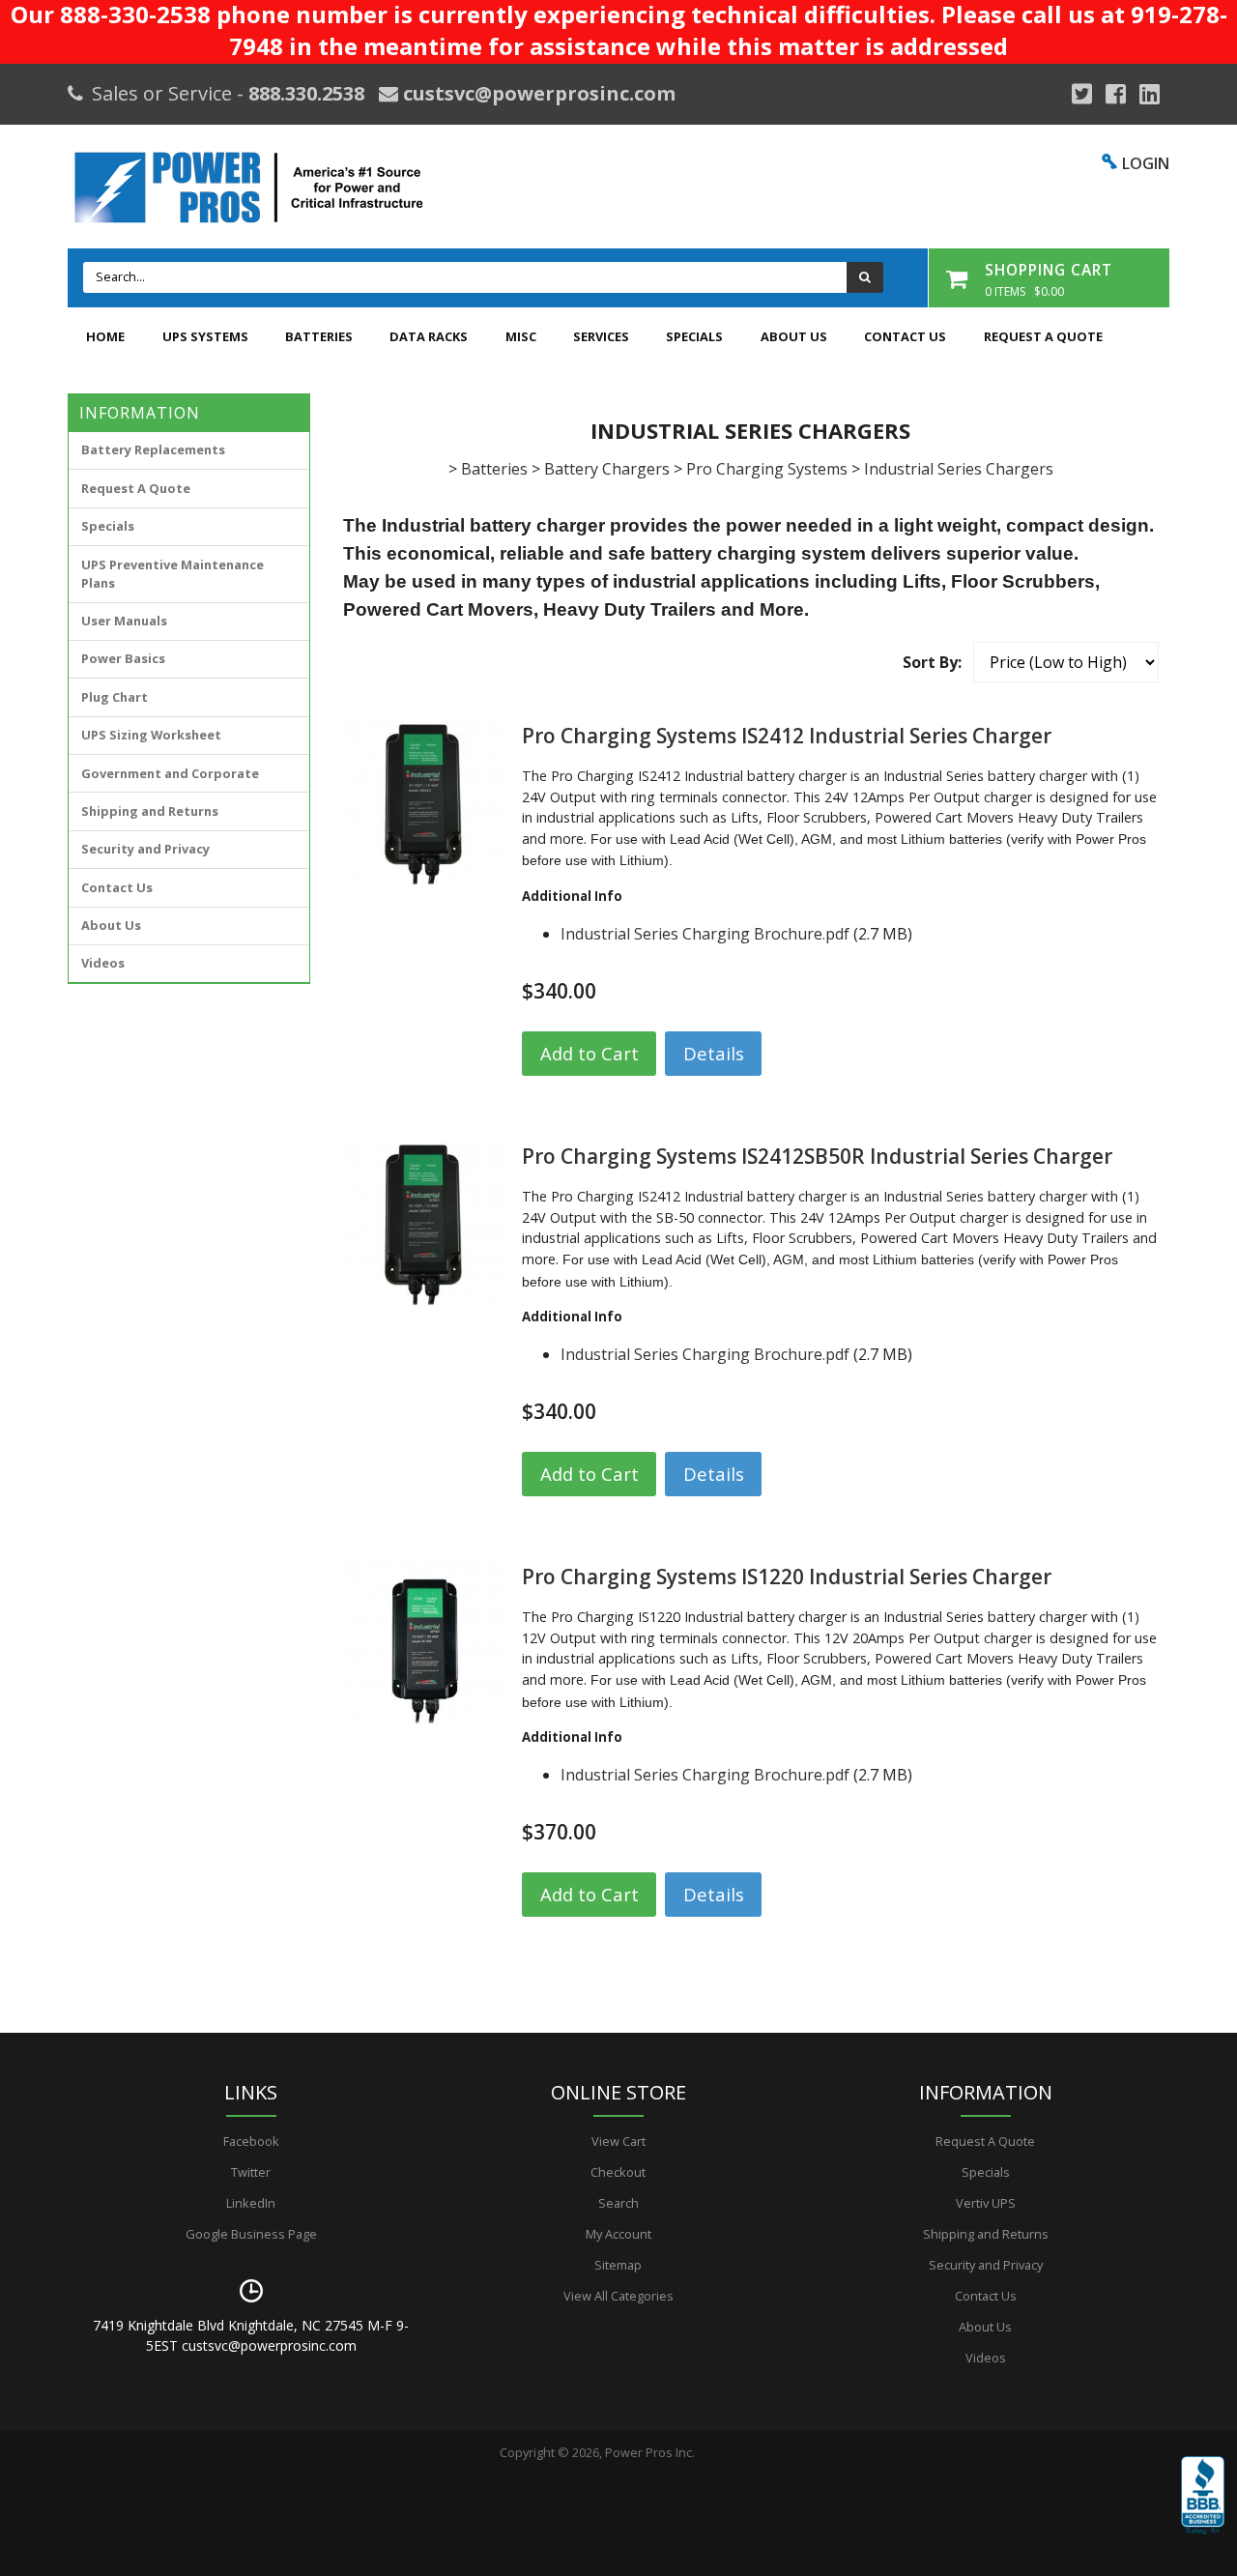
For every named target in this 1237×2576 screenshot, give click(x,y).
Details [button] (714, 1053)
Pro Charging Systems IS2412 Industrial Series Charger (787, 736)
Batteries (319, 336)
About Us (794, 336)
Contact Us (905, 336)
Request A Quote (1043, 336)
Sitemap (618, 2265)
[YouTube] (1150, 94)
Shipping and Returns (150, 811)
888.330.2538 (306, 93)
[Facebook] (1116, 94)
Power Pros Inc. (650, 2452)
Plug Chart (115, 697)
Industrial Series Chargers (959, 469)
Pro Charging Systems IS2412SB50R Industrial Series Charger (817, 1156)
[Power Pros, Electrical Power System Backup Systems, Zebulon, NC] (1203, 2509)
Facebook (251, 2141)
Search (618, 2203)
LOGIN (1146, 163)
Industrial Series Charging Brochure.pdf (705, 934)
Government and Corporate (170, 773)
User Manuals (124, 621)
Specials (694, 336)
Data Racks (429, 336)
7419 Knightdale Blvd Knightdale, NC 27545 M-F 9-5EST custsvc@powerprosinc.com (251, 2335)
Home (105, 336)
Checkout (618, 2172)
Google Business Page (251, 2234)
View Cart (618, 2141)
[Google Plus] (1082, 94)
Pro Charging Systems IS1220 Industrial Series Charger (787, 1577)
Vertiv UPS (986, 2203)
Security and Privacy (145, 849)
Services (601, 336)
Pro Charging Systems (767, 469)
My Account (618, 2234)
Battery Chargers (607, 469)
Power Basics (123, 658)
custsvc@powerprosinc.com (537, 93)
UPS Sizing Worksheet (151, 735)
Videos (103, 963)
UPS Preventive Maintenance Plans (173, 574)
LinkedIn (251, 2203)
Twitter (251, 2172)
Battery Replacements (153, 449)
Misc (521, 336)
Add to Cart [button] (590, 1053)
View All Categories (618, 2296)
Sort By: (932, 662)
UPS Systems (205, 336)
